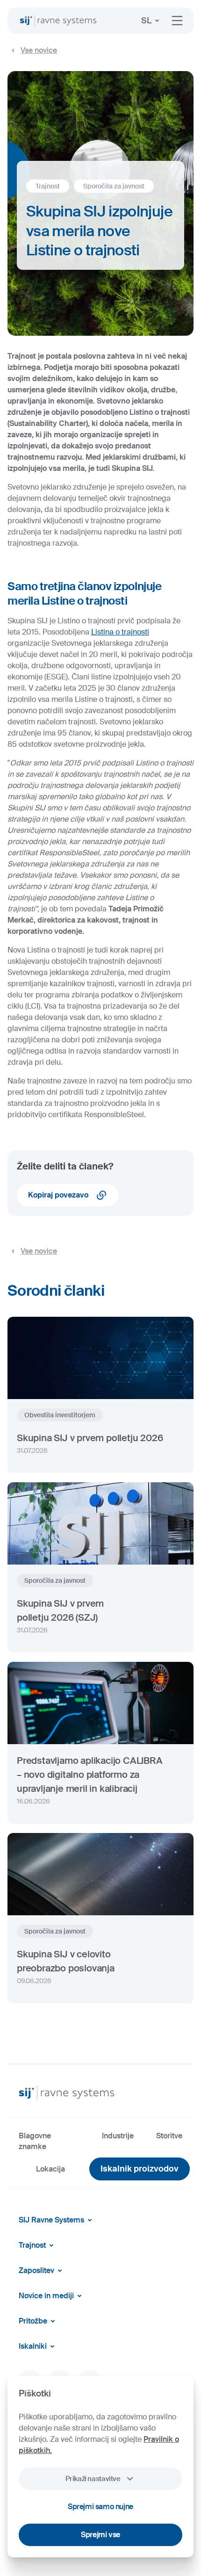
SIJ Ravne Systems (51, 2220)
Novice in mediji (46, 2296)
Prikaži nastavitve (93, 2479)
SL (146, 21)
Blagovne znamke (35, 2141)
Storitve (169, 2136)
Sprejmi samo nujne (100, 2507)
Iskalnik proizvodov (140, 2169)
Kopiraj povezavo (58, 1195)
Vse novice (39, 50)
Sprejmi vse (100, 2535)
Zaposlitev (36, 2270)
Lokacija (50, 2169)
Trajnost (32, 2245)
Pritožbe (33, 2321)
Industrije (118, 2136)
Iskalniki (33, 2346)
